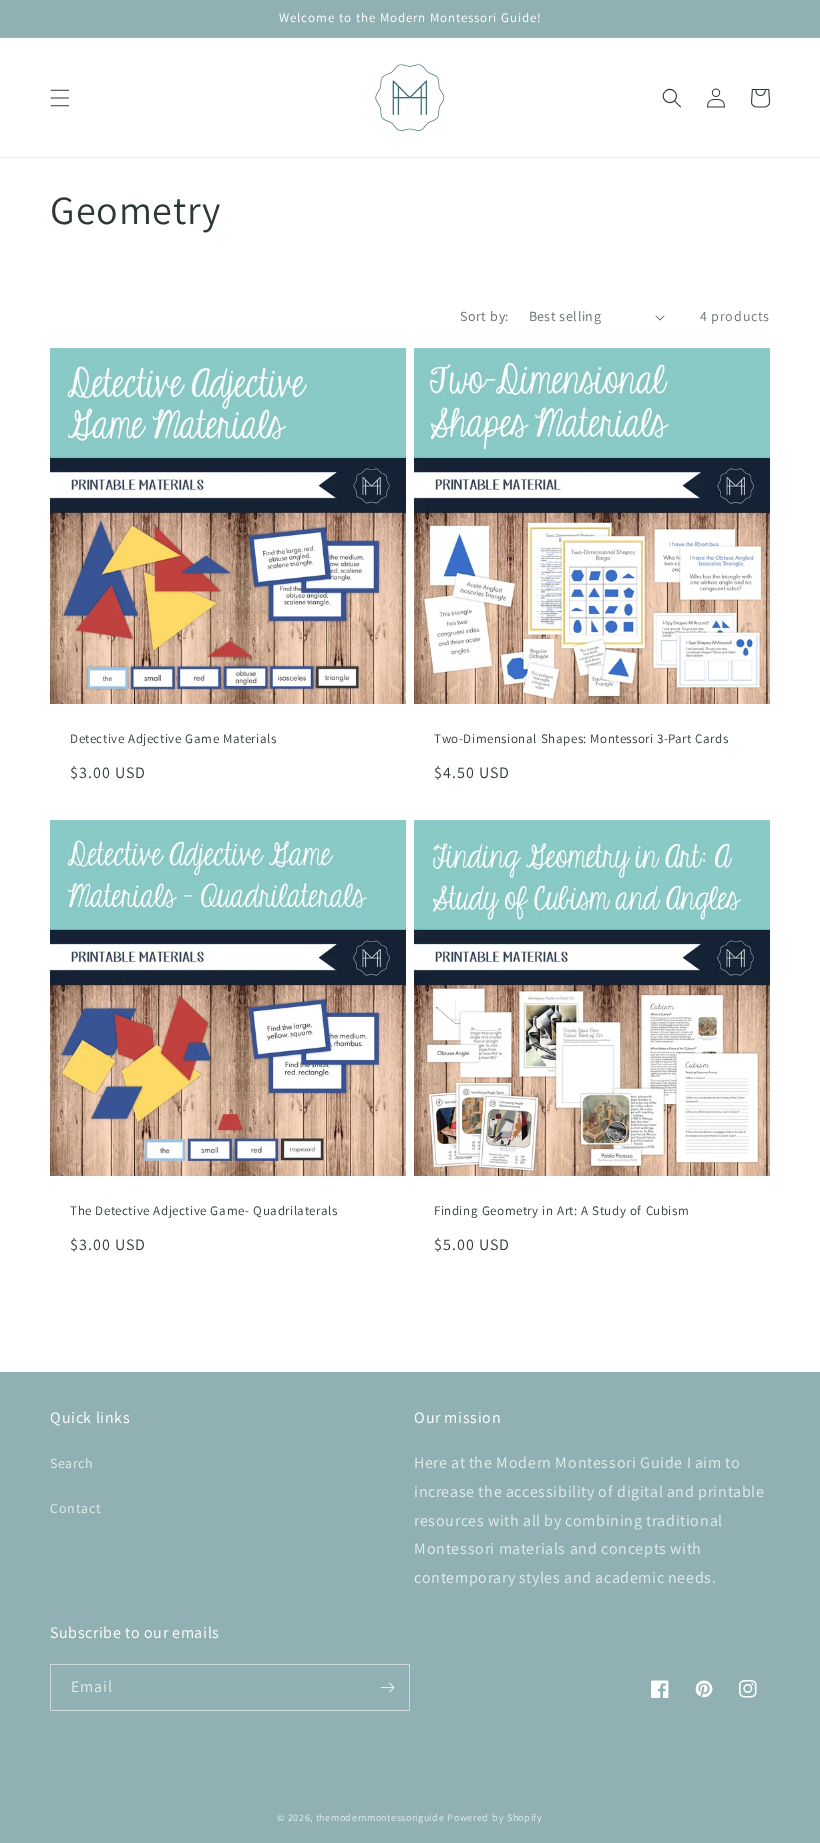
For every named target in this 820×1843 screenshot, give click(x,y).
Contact (75, 1508)
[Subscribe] (387, 1687)
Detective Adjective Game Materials (173, 739)
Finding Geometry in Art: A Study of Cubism (561, 1211)
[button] (60, 98)
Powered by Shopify (495, 1817)
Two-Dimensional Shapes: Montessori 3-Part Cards (581, 739)
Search (72, 1463)
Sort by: (484, 316)
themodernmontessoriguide (380, 1817)
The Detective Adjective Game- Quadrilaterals (203, 1211)
